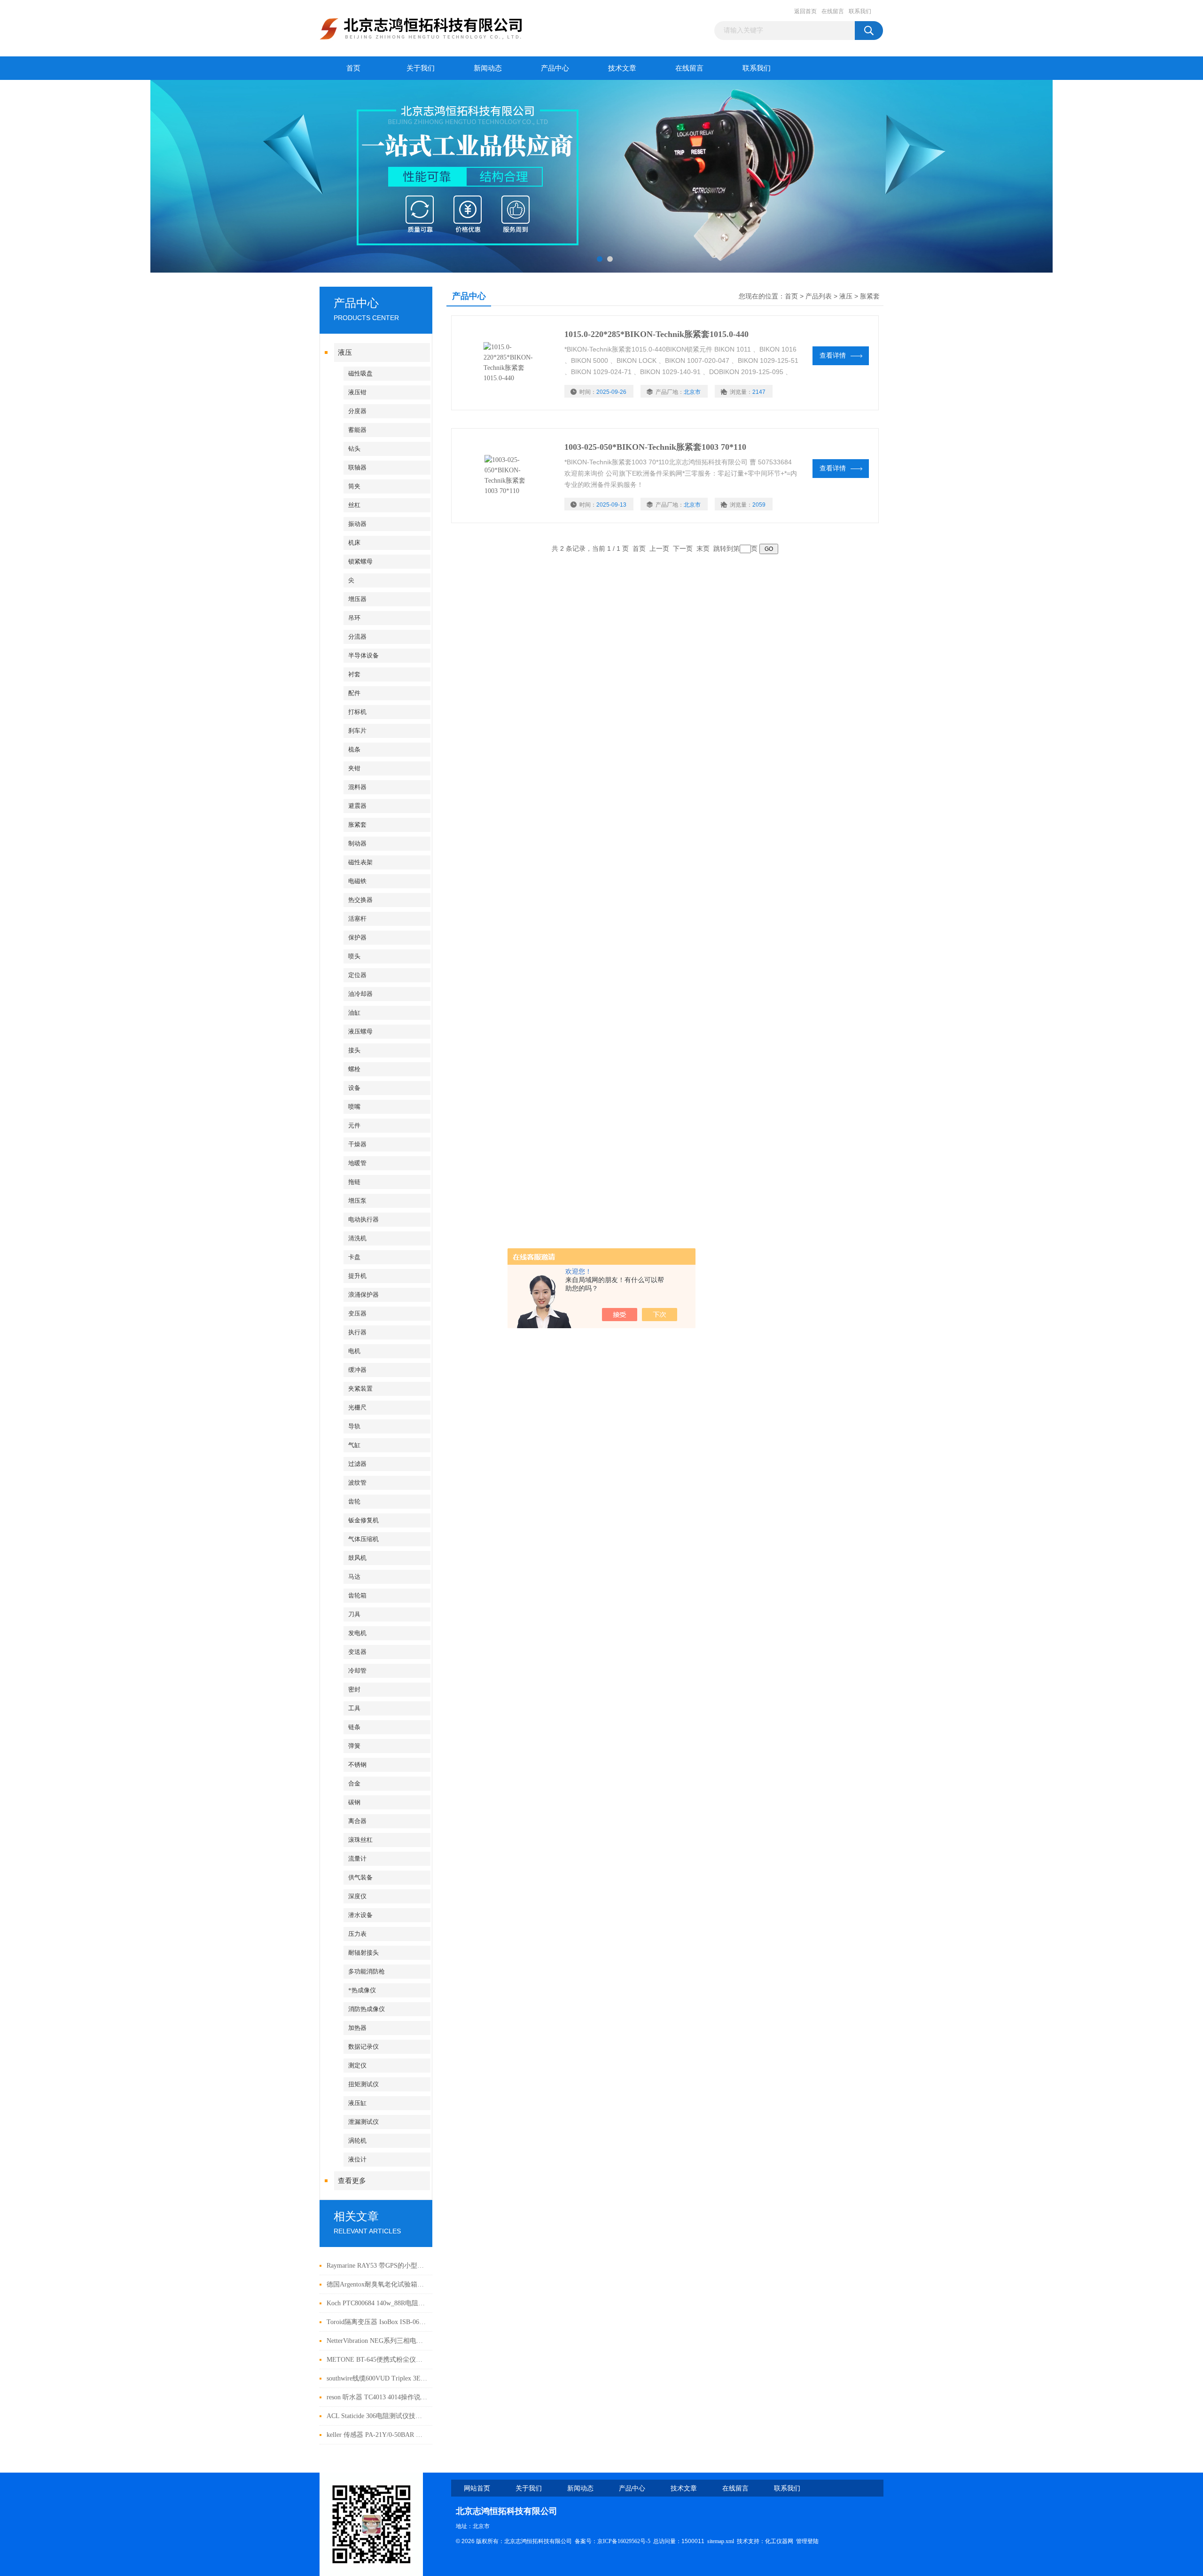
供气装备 (360, 1877)
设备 (354, 1088)
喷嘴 (354, 1107)
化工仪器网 (779, 2541)
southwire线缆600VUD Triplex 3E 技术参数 (377, 2378)
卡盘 (354, 1257)
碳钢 (354, 1802)
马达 (354, 1577)
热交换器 (360, 900)
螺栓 (354, 1069)
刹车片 (357, 731)
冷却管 (357, 1671)
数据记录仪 (363, 2047)
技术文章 (622, 68)
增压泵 (357, 1201)
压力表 (357, 1934)
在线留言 (833, 11)
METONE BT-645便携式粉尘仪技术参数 (377, 2360)
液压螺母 (360, 1031)
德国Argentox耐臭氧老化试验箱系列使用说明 (377, 2284)
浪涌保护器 (363, 1295)
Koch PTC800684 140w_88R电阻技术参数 (377, 2303)
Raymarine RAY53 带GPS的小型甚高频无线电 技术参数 (377, 2266)
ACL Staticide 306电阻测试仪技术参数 (377, 2416)
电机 (354, 1351)
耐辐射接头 (363, 1953)
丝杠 (354, 505)
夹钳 (354, 768)
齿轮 (354, 1501)
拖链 (354, 1182)
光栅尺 (357, 1407)
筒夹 (354, 486)
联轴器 (357, 467)
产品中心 (555, 68)
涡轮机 (357, 2141)
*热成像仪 (362, 1990)
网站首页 (477, 2488)
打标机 (357, 712)
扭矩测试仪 (363, 2084)
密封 (354, 1689)
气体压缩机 (363, 1539)
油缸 (354, 1013)
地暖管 (357, 1163)
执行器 (357, 1332)
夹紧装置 (360, 1389)
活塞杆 (357, 919)
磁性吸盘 (360, 373)
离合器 (357, 1821)
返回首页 (805, 11)
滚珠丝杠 (360, 1840)
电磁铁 (357, 881)
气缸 (354, 1445)
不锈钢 (357, 1765)
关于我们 (421, 68)
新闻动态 (488, 68)
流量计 (357, 1859)
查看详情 (833, 356)
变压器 (357, 1313)
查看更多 (352, 2181)
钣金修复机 (363, 1520)
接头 (354, 1050)
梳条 (354, 749)
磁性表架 (360, 862)
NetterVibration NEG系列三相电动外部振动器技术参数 (377, 2341)
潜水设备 (360, 1915)
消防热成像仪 (367, 2009)
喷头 (354, 956)
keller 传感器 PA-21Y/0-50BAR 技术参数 (377, 2435)
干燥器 (357, 1144)
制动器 (357, 843)
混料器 (357, 787)
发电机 (357, 1633)
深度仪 (357, 1896)
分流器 (357, 637)
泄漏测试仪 (363, 2122)
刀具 (354, 1614)
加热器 (357, 2028)
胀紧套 (357, 825)
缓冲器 (357, 1370)
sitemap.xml (721, 2541)
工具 (354, 1708)
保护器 (357, 937)
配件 (354, 693)
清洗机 (357, 1238)
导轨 (354, 1426)
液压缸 (357, 2103)
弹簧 (354, 1746)
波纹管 (357, 1483)
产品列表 (819, 296)
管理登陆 (807, 2541)
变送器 (357, 1652)
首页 (353, 68)
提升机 (357, 1276)
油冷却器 (360, 994)
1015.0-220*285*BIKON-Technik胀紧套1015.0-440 (656, 334)
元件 (354, 1125)
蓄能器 (357, 430)
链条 (354, 1727)
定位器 (357, 975)
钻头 (354, 449)
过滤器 (357, 1464)
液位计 (357, 2159)
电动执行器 (363, 1219)
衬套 (354, 674)
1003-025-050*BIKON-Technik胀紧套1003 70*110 (655, 447)
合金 (354, 1783)
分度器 (357, 411)
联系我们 (860, 11)
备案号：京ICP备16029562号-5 (613, 2541)
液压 (345, 352)
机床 (354, 543)
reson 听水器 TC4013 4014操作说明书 (377, 2397)
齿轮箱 (357, 1595)
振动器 (357, 524)
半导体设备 (363, 655)
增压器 (357, 599)
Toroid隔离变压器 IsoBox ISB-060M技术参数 (377, 2322)
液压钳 (357, 392)
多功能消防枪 (367, 1971)
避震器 (357, 806)
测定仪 (357, 2065)
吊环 (354, 618)
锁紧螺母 (360, 561)
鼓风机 (357, 1558)
